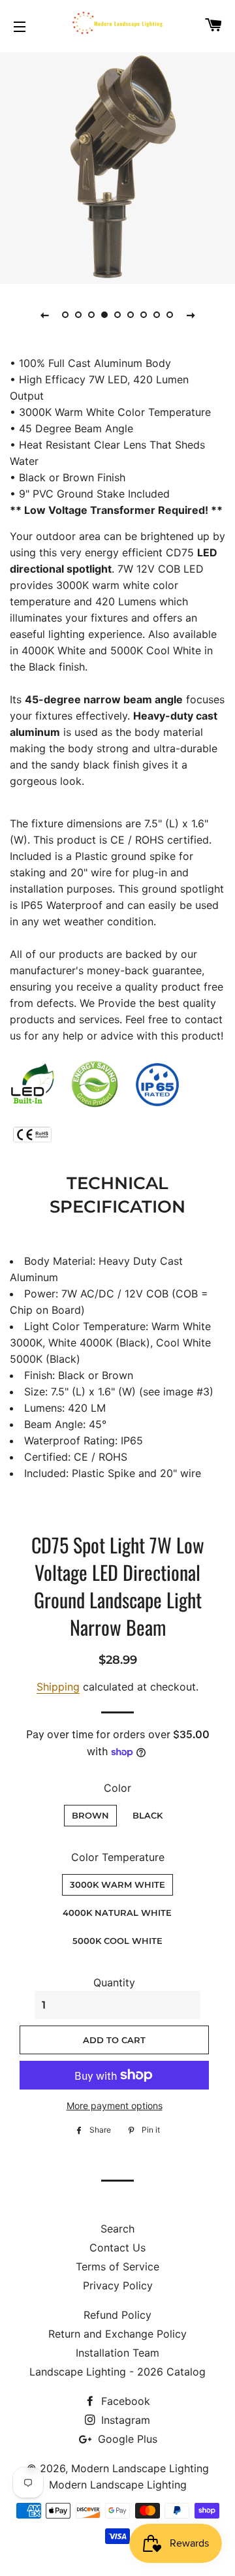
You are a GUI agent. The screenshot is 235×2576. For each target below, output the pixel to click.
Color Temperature (118, 1857)
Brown (90, 1815)
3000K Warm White (117, 1884)
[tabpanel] (117, 167)
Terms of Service (117, 2266)
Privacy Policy (118, 2285)
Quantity (114, 1982)
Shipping (58, 1687)
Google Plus (126, 2439)
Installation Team (117, 2353)
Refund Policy (117, 2315)
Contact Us (117, 2248)
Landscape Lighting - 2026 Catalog (117, 2372)
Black (148, 1815)
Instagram (124, 2420)
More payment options (115, 2106)
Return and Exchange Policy (117, 2334)
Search (117, 2229)
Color (117, 1788)
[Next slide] (191, 315)
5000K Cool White (117, 1941)
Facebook (124, 2401)
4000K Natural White (117, 1913)
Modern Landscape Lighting (140, 2468)
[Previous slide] (44, 315)
